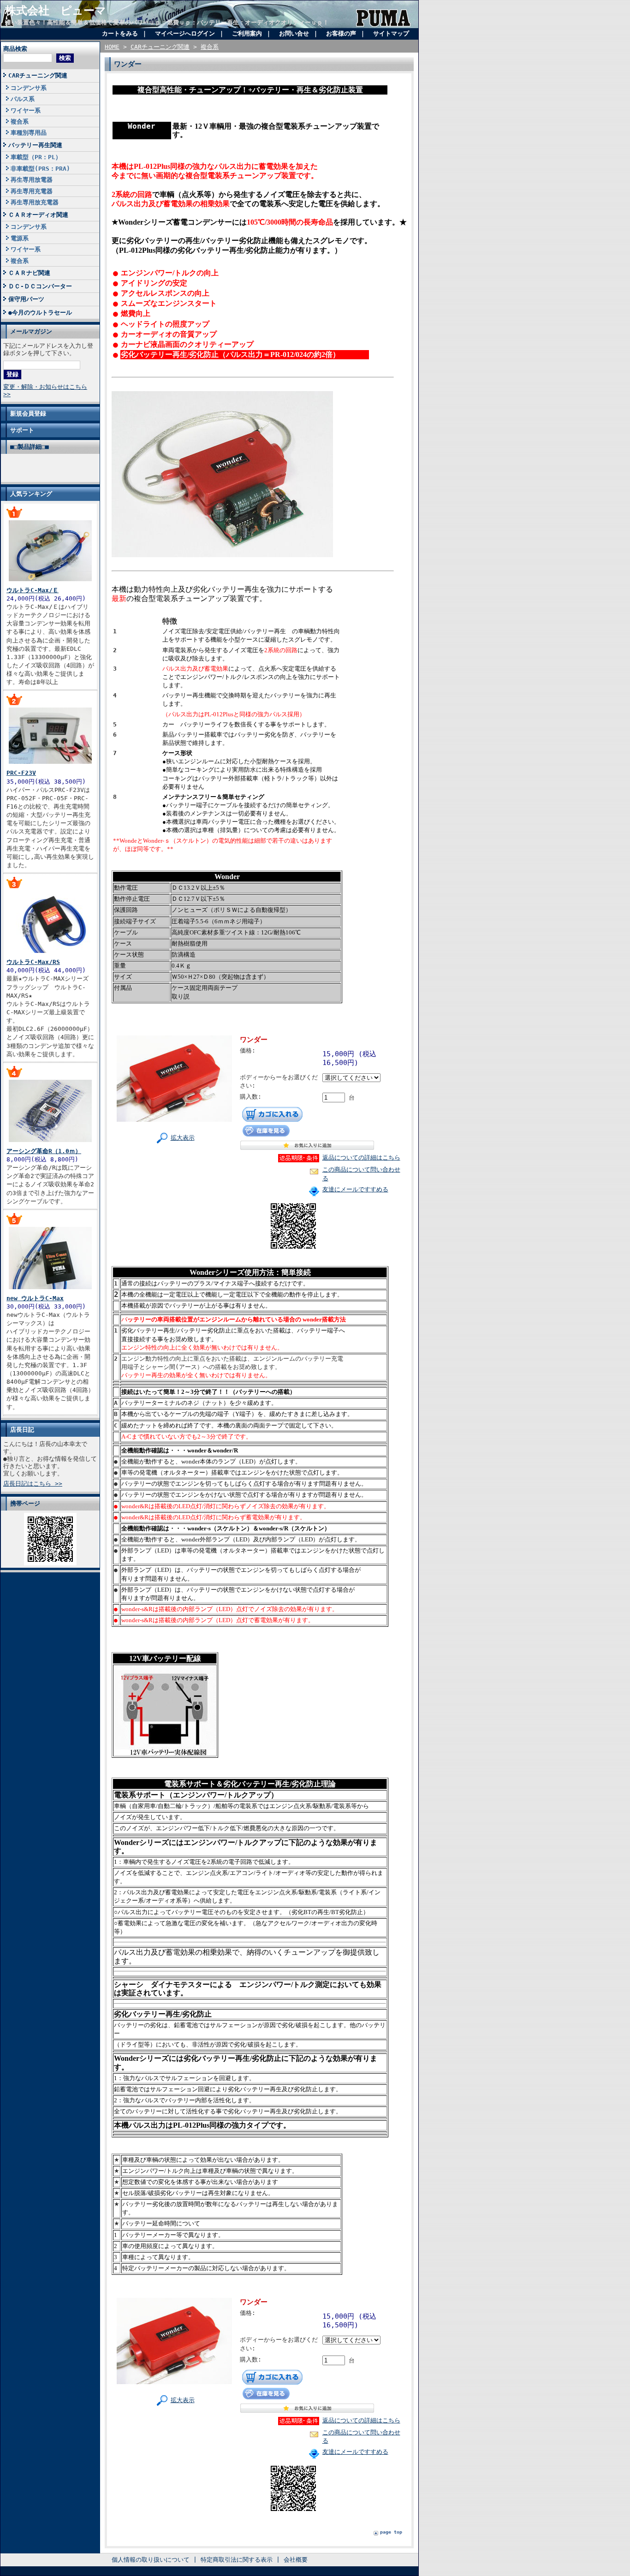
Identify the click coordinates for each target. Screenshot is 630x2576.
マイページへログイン (185, 33)
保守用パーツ (26, 299)
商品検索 (15, 49)
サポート (22, 430)
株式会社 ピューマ (56, 11)
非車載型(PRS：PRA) (40, 169)
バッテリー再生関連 (35, 145)
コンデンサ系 (29, 88)
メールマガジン (31, 331)
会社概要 (296, 2560)
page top (391, 2532)
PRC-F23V (21, 773)
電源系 (20, 238)
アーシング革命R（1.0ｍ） (44, 1151)
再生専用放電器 (32, 180)
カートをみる (120, 33)
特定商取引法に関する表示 (237, 2560)
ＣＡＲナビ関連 (29, 273)
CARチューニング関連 (38, 75)
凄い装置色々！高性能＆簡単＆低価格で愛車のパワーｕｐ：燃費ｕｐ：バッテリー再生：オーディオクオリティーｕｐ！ (167, 22)
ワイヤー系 (26, 110)
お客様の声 (341, 33)
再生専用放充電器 (35, 202)
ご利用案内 (247, 33)
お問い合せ (294, 33)
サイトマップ (391, 33)
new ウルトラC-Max (35, 1298)
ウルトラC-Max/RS (33, 962)
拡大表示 (183, 1138)
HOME (112, 47)
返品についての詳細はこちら (361, 1157)
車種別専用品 (29, 133)
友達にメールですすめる (355, 1189)
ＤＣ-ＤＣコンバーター (40, 286)
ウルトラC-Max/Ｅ (33, 590)
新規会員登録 (28, 413)
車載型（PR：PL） (36, 157)
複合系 (20, 122)
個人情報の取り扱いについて (151, 2560)
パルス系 (23, 99)
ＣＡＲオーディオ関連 (38, 215)
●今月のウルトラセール (40, 312)
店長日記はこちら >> (33, 1484)
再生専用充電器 (32, 191)
